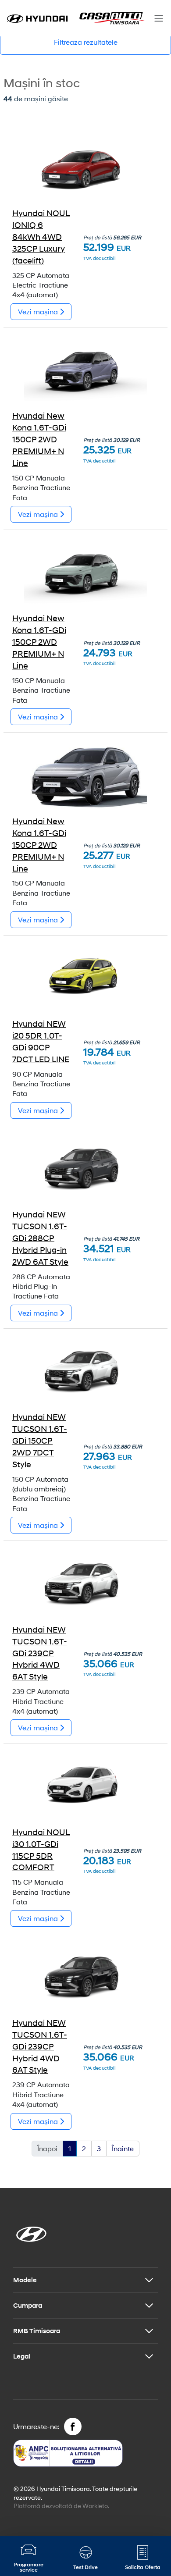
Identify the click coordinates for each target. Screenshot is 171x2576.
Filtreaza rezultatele (86, 42)
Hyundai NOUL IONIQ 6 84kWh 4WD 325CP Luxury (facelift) (41, 237)
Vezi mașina (39, 311)
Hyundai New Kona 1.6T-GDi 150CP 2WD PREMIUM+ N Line (39, 439)
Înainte (123, 2148)
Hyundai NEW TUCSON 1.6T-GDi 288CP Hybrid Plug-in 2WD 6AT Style (40, 1238)
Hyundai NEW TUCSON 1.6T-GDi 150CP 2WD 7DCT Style (40, 1441)
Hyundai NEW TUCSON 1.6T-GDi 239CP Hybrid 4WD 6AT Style (40, 1653)
